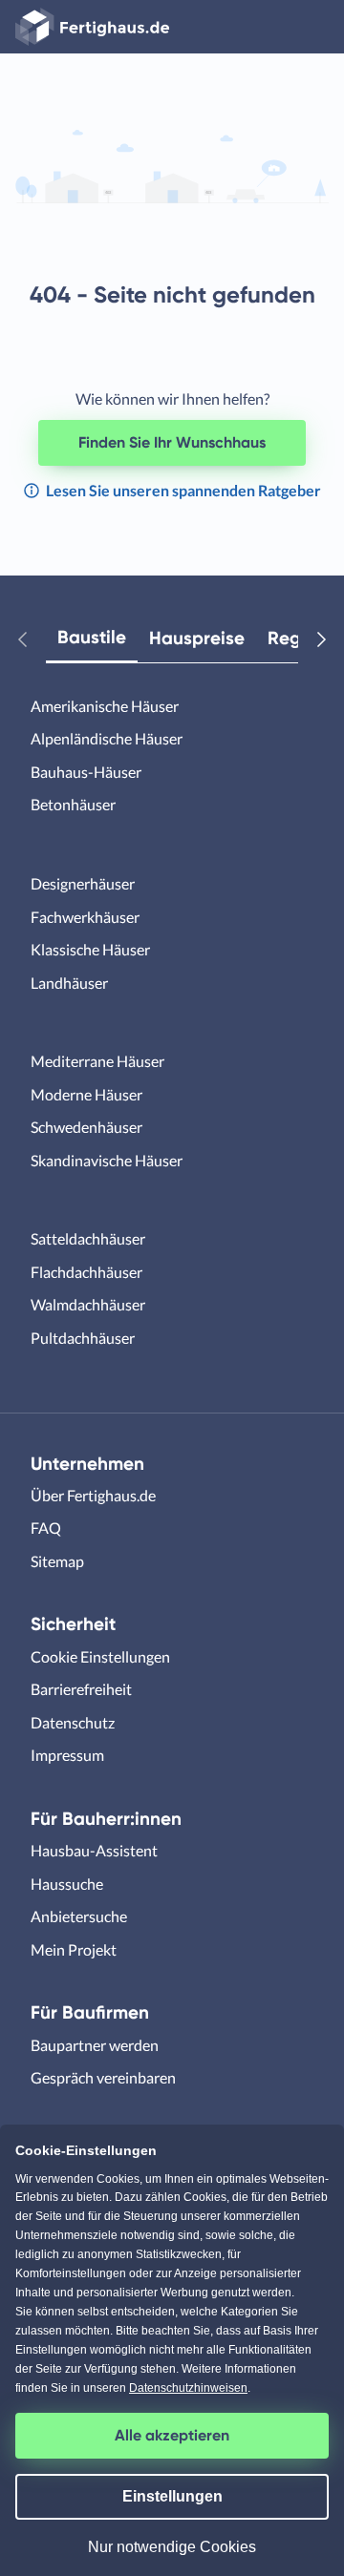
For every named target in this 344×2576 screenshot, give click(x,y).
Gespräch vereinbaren (103, 2077)
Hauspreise (197, 638)
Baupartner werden (95, 2045)
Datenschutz (73, 1722)
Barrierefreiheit (81, 1689)
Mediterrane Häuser (97, 1061)
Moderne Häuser (86, 1094)
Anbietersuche (79, 1916)
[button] (31, 639)
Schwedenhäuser (86, 1127)
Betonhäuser (73, 804)
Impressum (67, 1755)
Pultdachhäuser (83, 1338)
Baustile (92, 637)
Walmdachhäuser (88, 1304)
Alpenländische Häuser (107, 738)
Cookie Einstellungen (100, 1656)
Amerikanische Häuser (105, 706)
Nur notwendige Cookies (172, 2547)
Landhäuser (69, 983)
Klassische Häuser (90, 949)
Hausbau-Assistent (94, 1850)
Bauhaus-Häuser (86, 772)
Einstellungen (172, 2496)
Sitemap (57, 1561)
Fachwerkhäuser (85, 917)
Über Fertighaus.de (93, 1495)
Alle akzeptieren (172, 2435)
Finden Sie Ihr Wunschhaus (172, 442)
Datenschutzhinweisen (188, 2388)
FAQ (46, 1528)
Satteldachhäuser (88, 1238)
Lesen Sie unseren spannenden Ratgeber (182, 490)
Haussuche (67, 1884)
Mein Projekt (74, 1949)
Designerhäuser (83, 883)
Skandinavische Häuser (107, 1160)
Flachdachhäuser (86, 1272)
